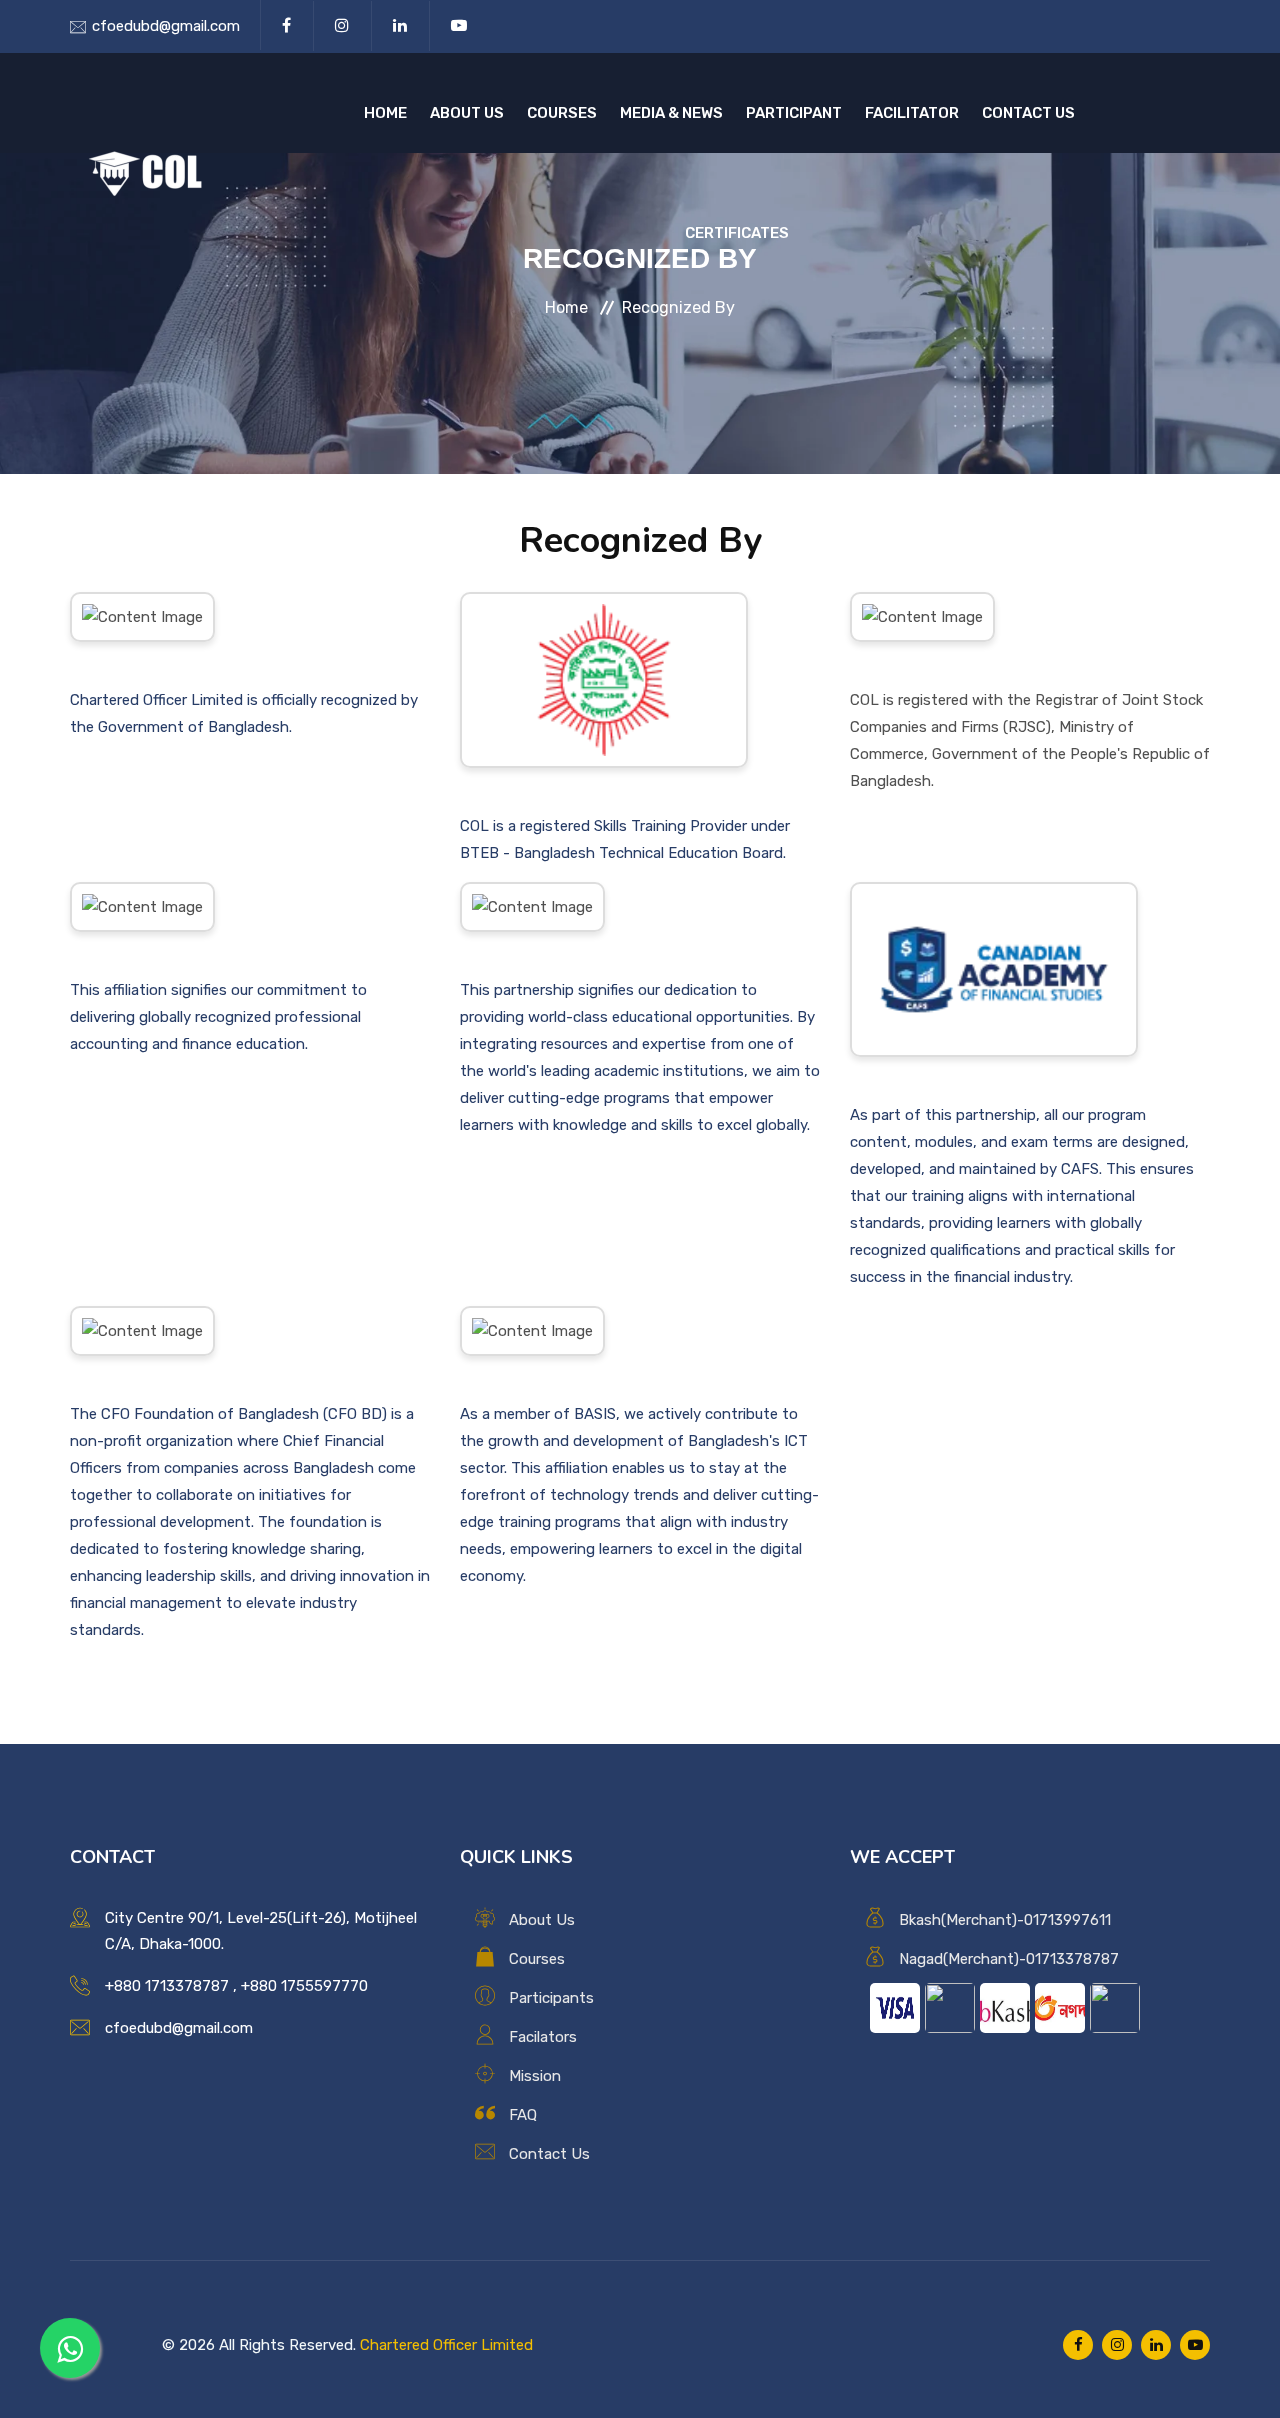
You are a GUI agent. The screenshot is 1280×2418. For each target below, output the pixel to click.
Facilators (543, 2037)
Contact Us (1028, 113)
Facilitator (912, 113)
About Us (467, 113)
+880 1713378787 (167, 1986)
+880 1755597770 (304, 1986)
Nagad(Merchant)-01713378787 (1009, 1959)
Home (385, 113)
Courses (562, 113)
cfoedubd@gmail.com (166, 26)
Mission (535, 2076)
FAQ (523, 2115)
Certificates (737, 233)
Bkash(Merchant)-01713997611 (1005, 1920)
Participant (794, 113)
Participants (551, 1998)
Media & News (671, 113)
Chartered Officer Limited (446, 2345)
